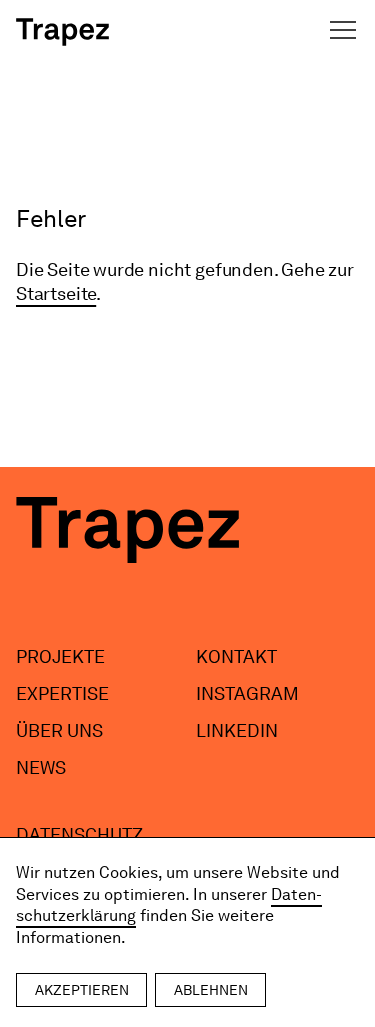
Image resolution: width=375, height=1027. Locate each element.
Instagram (247, 693)
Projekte (60, 656)
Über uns (59, 730)
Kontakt (236, 656)
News (41, 767)
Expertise (62, 693)
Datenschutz (79, 834)
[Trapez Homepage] (62, 32)
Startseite (56, 293)
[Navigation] (343, 30)
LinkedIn (237, 730)
